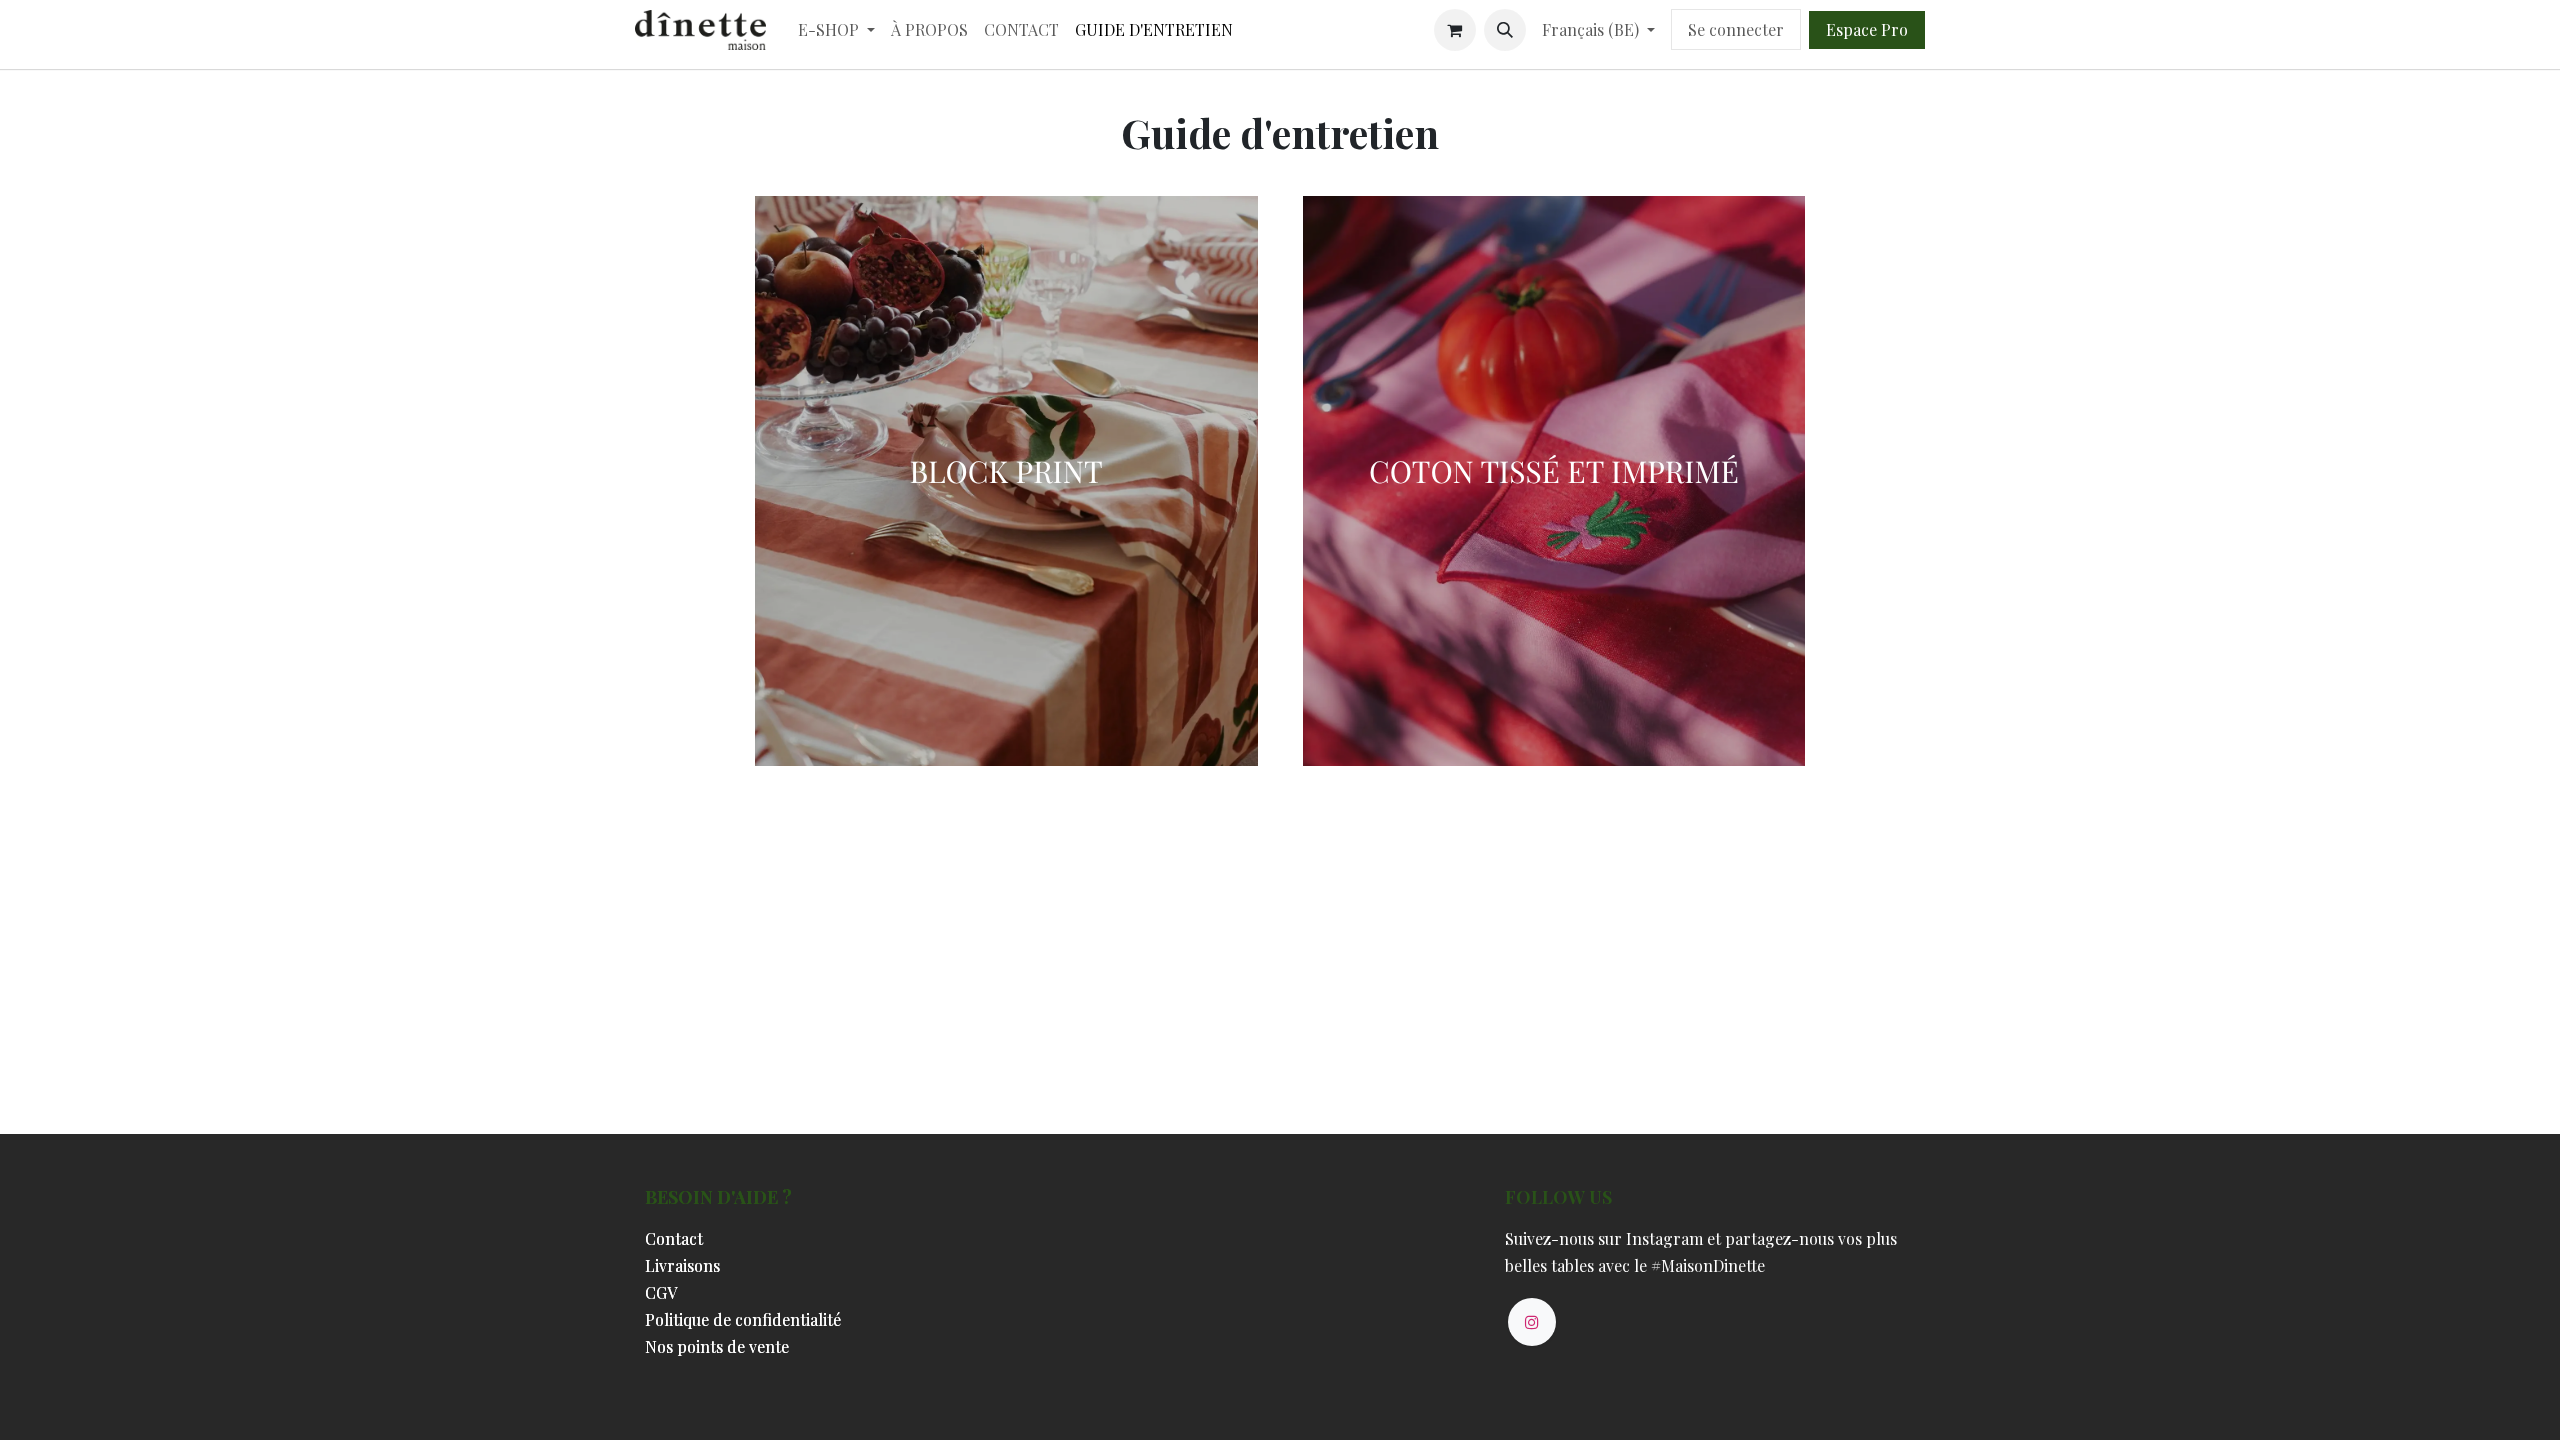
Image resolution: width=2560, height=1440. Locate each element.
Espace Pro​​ (1867, 29)
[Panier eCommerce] (1455, 30)
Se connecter (1736, 29)
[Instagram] (1532, 1322)
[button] (1505, 30)
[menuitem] (836, 29)
